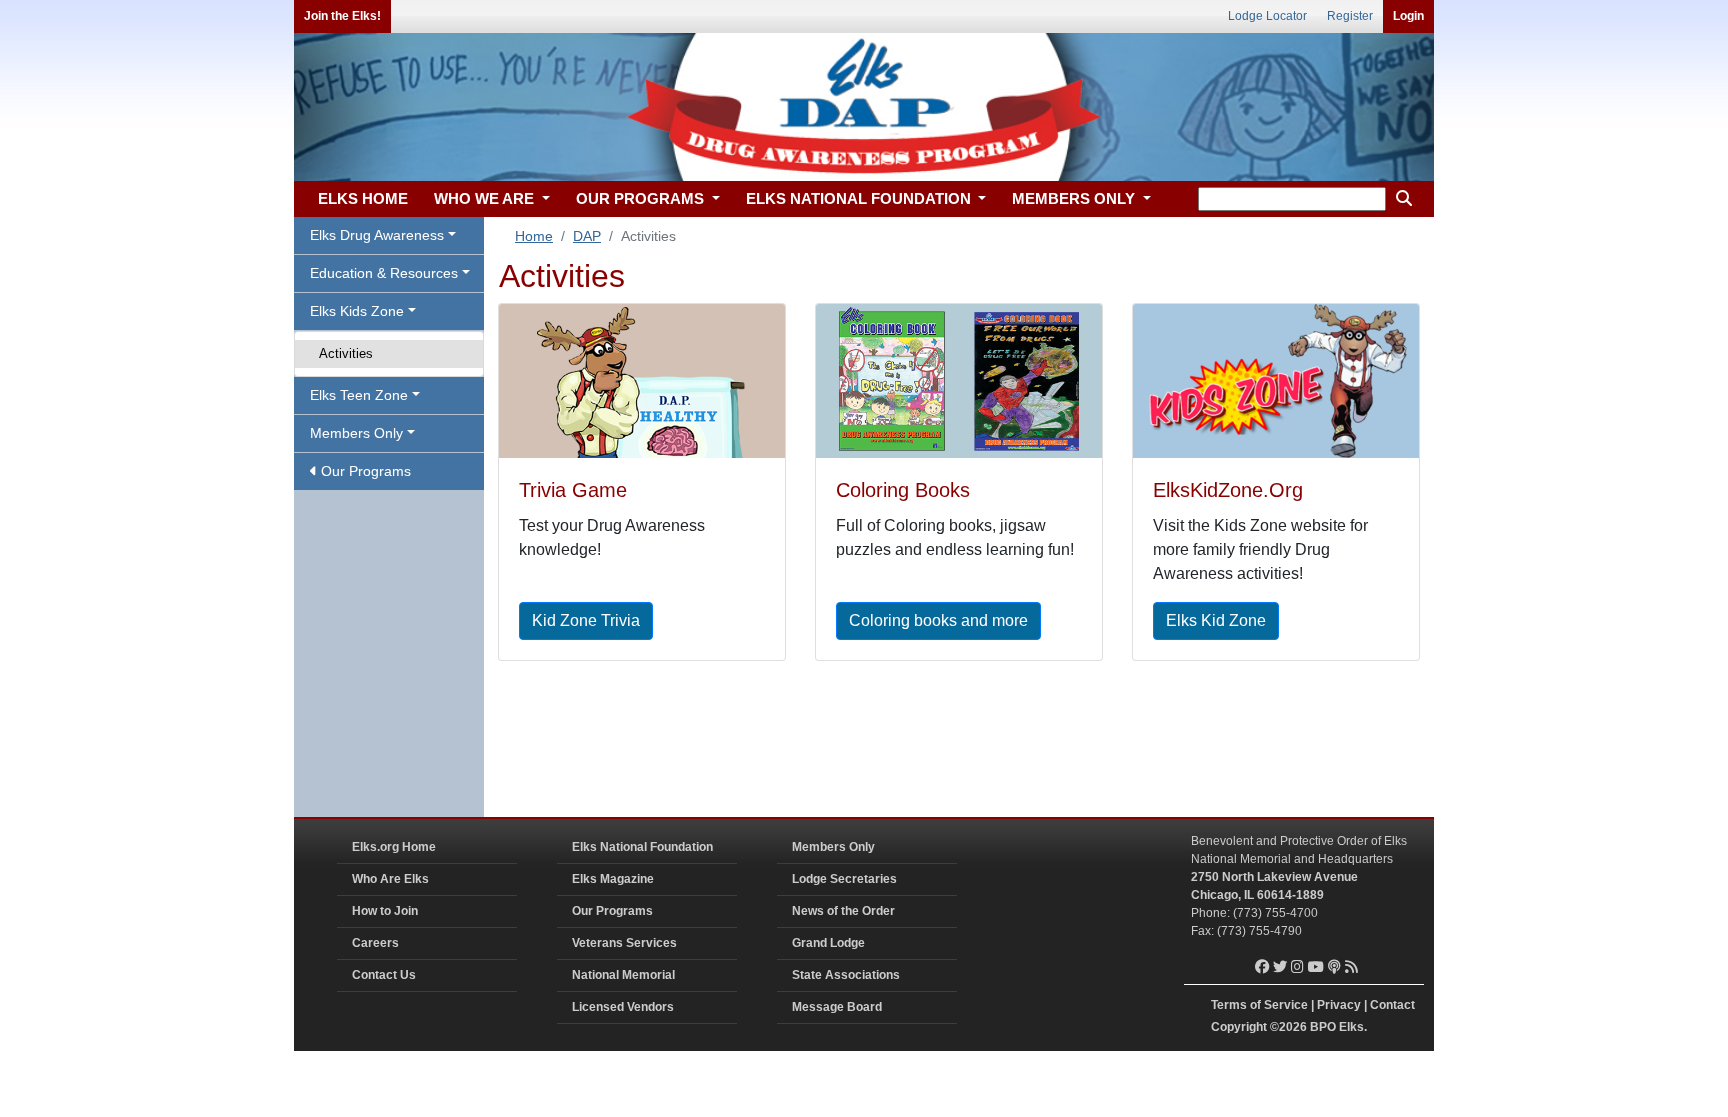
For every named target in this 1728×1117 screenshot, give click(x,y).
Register (1350, 16)
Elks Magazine (613, 879)
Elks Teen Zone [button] (359, 395)
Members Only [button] (356, 433)
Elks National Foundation (642, 847)
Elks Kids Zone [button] (357, 311)
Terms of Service (1259, 1005)
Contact (1392, 1005)
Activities (346, 353)
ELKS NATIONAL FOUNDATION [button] (860, 198)
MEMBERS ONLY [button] (1075, 198)
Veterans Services (624, 943)
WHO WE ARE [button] (486, 198)
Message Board (837, 1007)
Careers (375, 943)
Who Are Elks (390, 879)
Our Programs (612, 911)
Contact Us (384, 975)
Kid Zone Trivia (586, 620)
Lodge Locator (1267, 16)
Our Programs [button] (364, 471)
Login (1408, 16)
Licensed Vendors (623, 1007)
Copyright (1239, 1027)
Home (534, 236)
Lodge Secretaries (844, 879)
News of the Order (843, 911)
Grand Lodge (828, 943)
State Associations (846, 975)
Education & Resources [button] (384, 273)
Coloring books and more (938, 620)
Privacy (1339, 1005)
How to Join (385, 911)
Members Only (833, 847)
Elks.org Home (394, 847)
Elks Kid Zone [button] (1216, 620)
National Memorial (623, 975)
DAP (587, 236)
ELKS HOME (363, 198)
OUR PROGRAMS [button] (642, 198)
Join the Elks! (342, 16)
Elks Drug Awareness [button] (377, 235)
